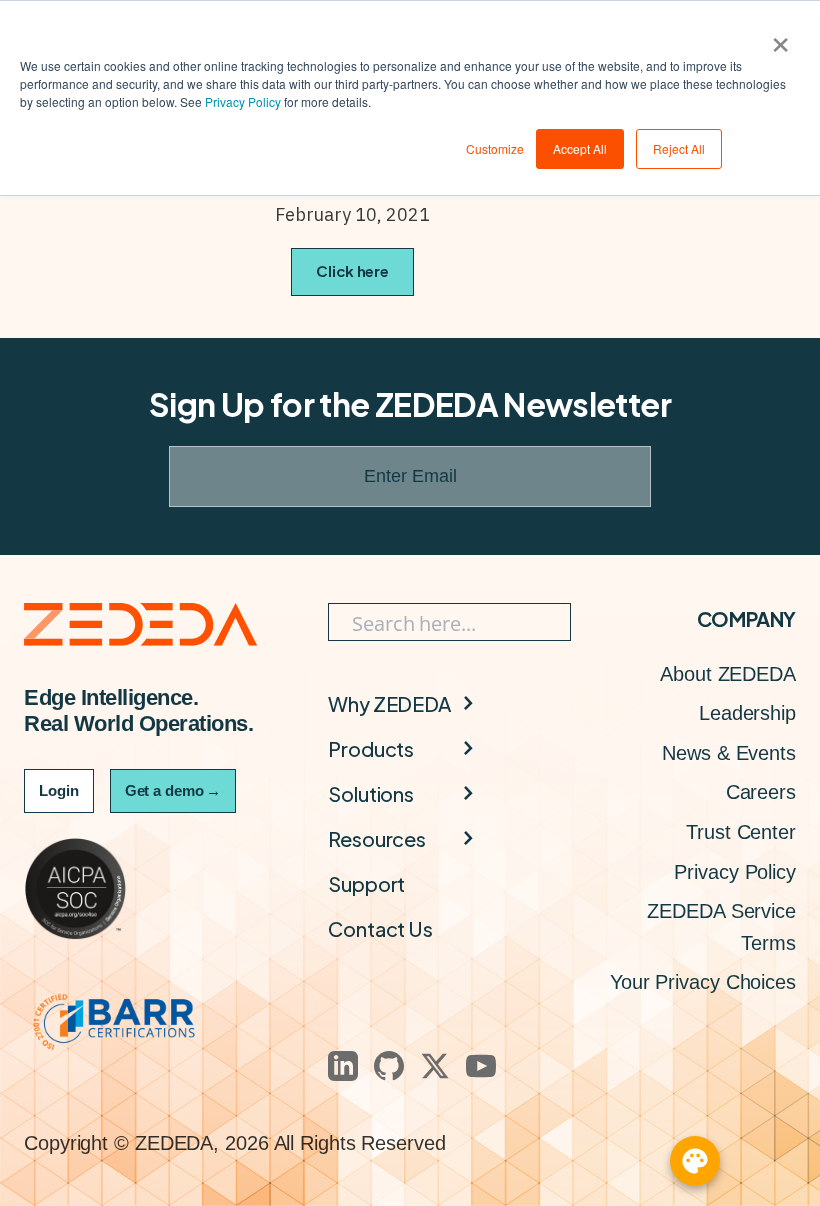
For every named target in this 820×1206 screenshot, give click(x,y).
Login (59, 790)
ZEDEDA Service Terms (721, 927)
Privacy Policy (243, 101)
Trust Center (741, 832)
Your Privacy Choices (703, 982)
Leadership (747, 713)
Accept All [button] (580, 148)
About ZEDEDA (728, 674)
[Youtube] (481, 1066)
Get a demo (173, 790)
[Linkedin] (343, 1066)
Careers (761, 792)
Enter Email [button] (410, 476)
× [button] (780, 38)
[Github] (389, 1066)
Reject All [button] (679, 148)
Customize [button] (495, 148)
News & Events (729, 753)
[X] (435, 1066)
